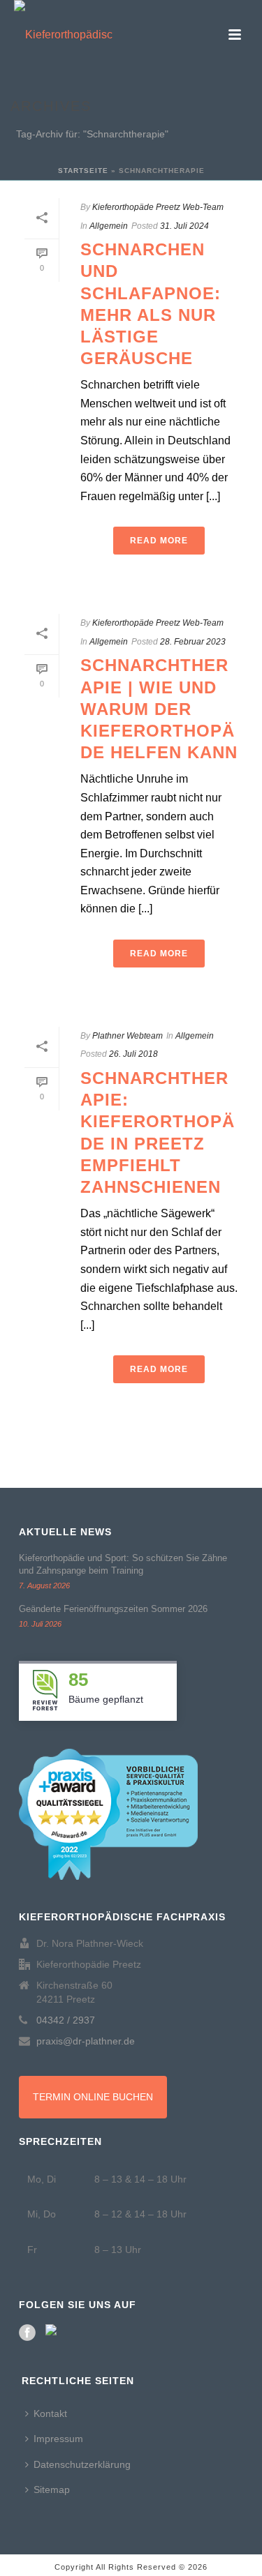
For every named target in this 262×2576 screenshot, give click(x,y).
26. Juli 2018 (133, 1054)
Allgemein (109, 226)
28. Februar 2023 (193, 642)
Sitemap (52, 2490)
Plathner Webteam (128, 1036)
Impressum (58, 2439)
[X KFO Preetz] (54, 2333)
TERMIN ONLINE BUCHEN (93, 2097)
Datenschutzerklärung (82, 2464)
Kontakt (50, 2413)
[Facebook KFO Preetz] (27, 2333)
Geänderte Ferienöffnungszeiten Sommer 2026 (113, 1609)
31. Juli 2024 (184, 226)
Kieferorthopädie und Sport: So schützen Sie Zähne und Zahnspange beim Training (123, 1564)
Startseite (83, 171)
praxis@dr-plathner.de (86, 2041)
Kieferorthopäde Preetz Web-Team (158, 207)
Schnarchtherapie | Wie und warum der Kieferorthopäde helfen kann (159, 709)
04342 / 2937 (66, 2020)
